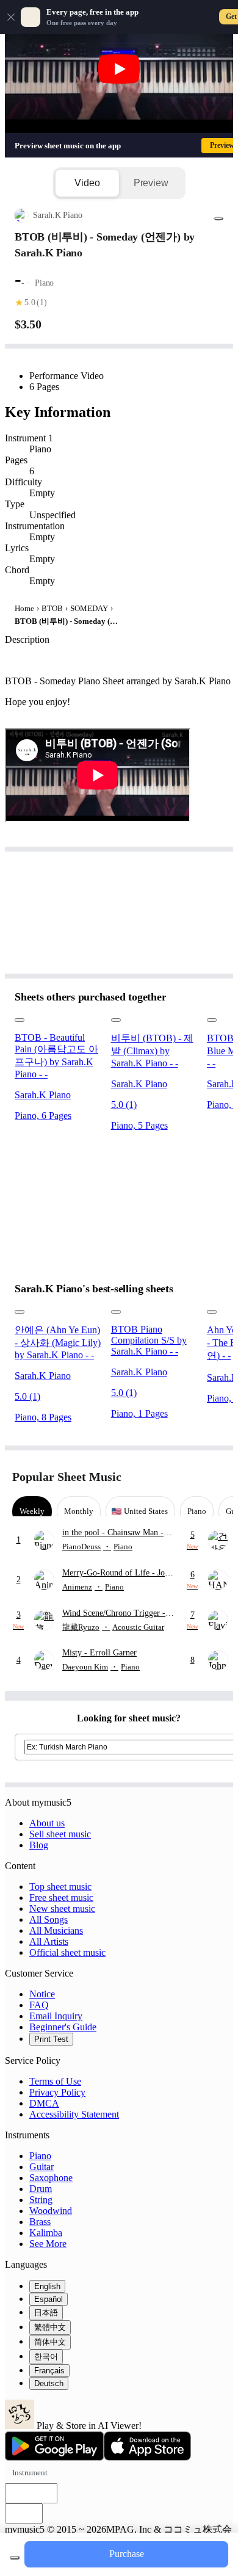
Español (49, 2299)
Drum (41, 2189)
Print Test (51, 2039)
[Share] (218, 219)
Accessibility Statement (74, 2114)
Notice (42, 1994)
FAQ (39, 2005)
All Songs (49, 1919)
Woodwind (51, 2211)
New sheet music (62, 1908)
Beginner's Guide (63, 2027)
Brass (40, 2222)
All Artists (49, 1941)
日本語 (46, 2313)
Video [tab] (87, 183)
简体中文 (50, 2342)
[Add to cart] (15, 2558)
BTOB (52, 608)
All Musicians (56, 1930)
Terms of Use (55, 2081)
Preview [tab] (151, 183)
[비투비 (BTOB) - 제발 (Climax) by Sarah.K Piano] (154, 1017)
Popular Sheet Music (67, 1477)
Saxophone (51, 2178)
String (41, 2200)
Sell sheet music (60, 1834)
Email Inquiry (56, 2016)
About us (47, 1823)
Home (24, 608)
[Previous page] (194, 1477)
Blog (39, 1845)
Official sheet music (67, 1952)
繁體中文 (50, 2327)
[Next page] (215, 1477)
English (47, 2286)
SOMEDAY (89, 608)
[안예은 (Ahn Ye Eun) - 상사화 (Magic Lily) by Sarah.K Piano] (58, 1309)
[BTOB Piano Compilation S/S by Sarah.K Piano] (154, 1309)
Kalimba (46, 2233)
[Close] (11, 17)
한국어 (46, 2357)
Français (49, 2371)
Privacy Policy (57, 2092)
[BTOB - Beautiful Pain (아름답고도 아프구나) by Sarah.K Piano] (58, 1017)
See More (48, 2244)
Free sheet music (61, 1898)
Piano (40, 2156)
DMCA (44, 2103)
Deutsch (49, 2383)
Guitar (41, 2167)
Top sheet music (60, 1887)
